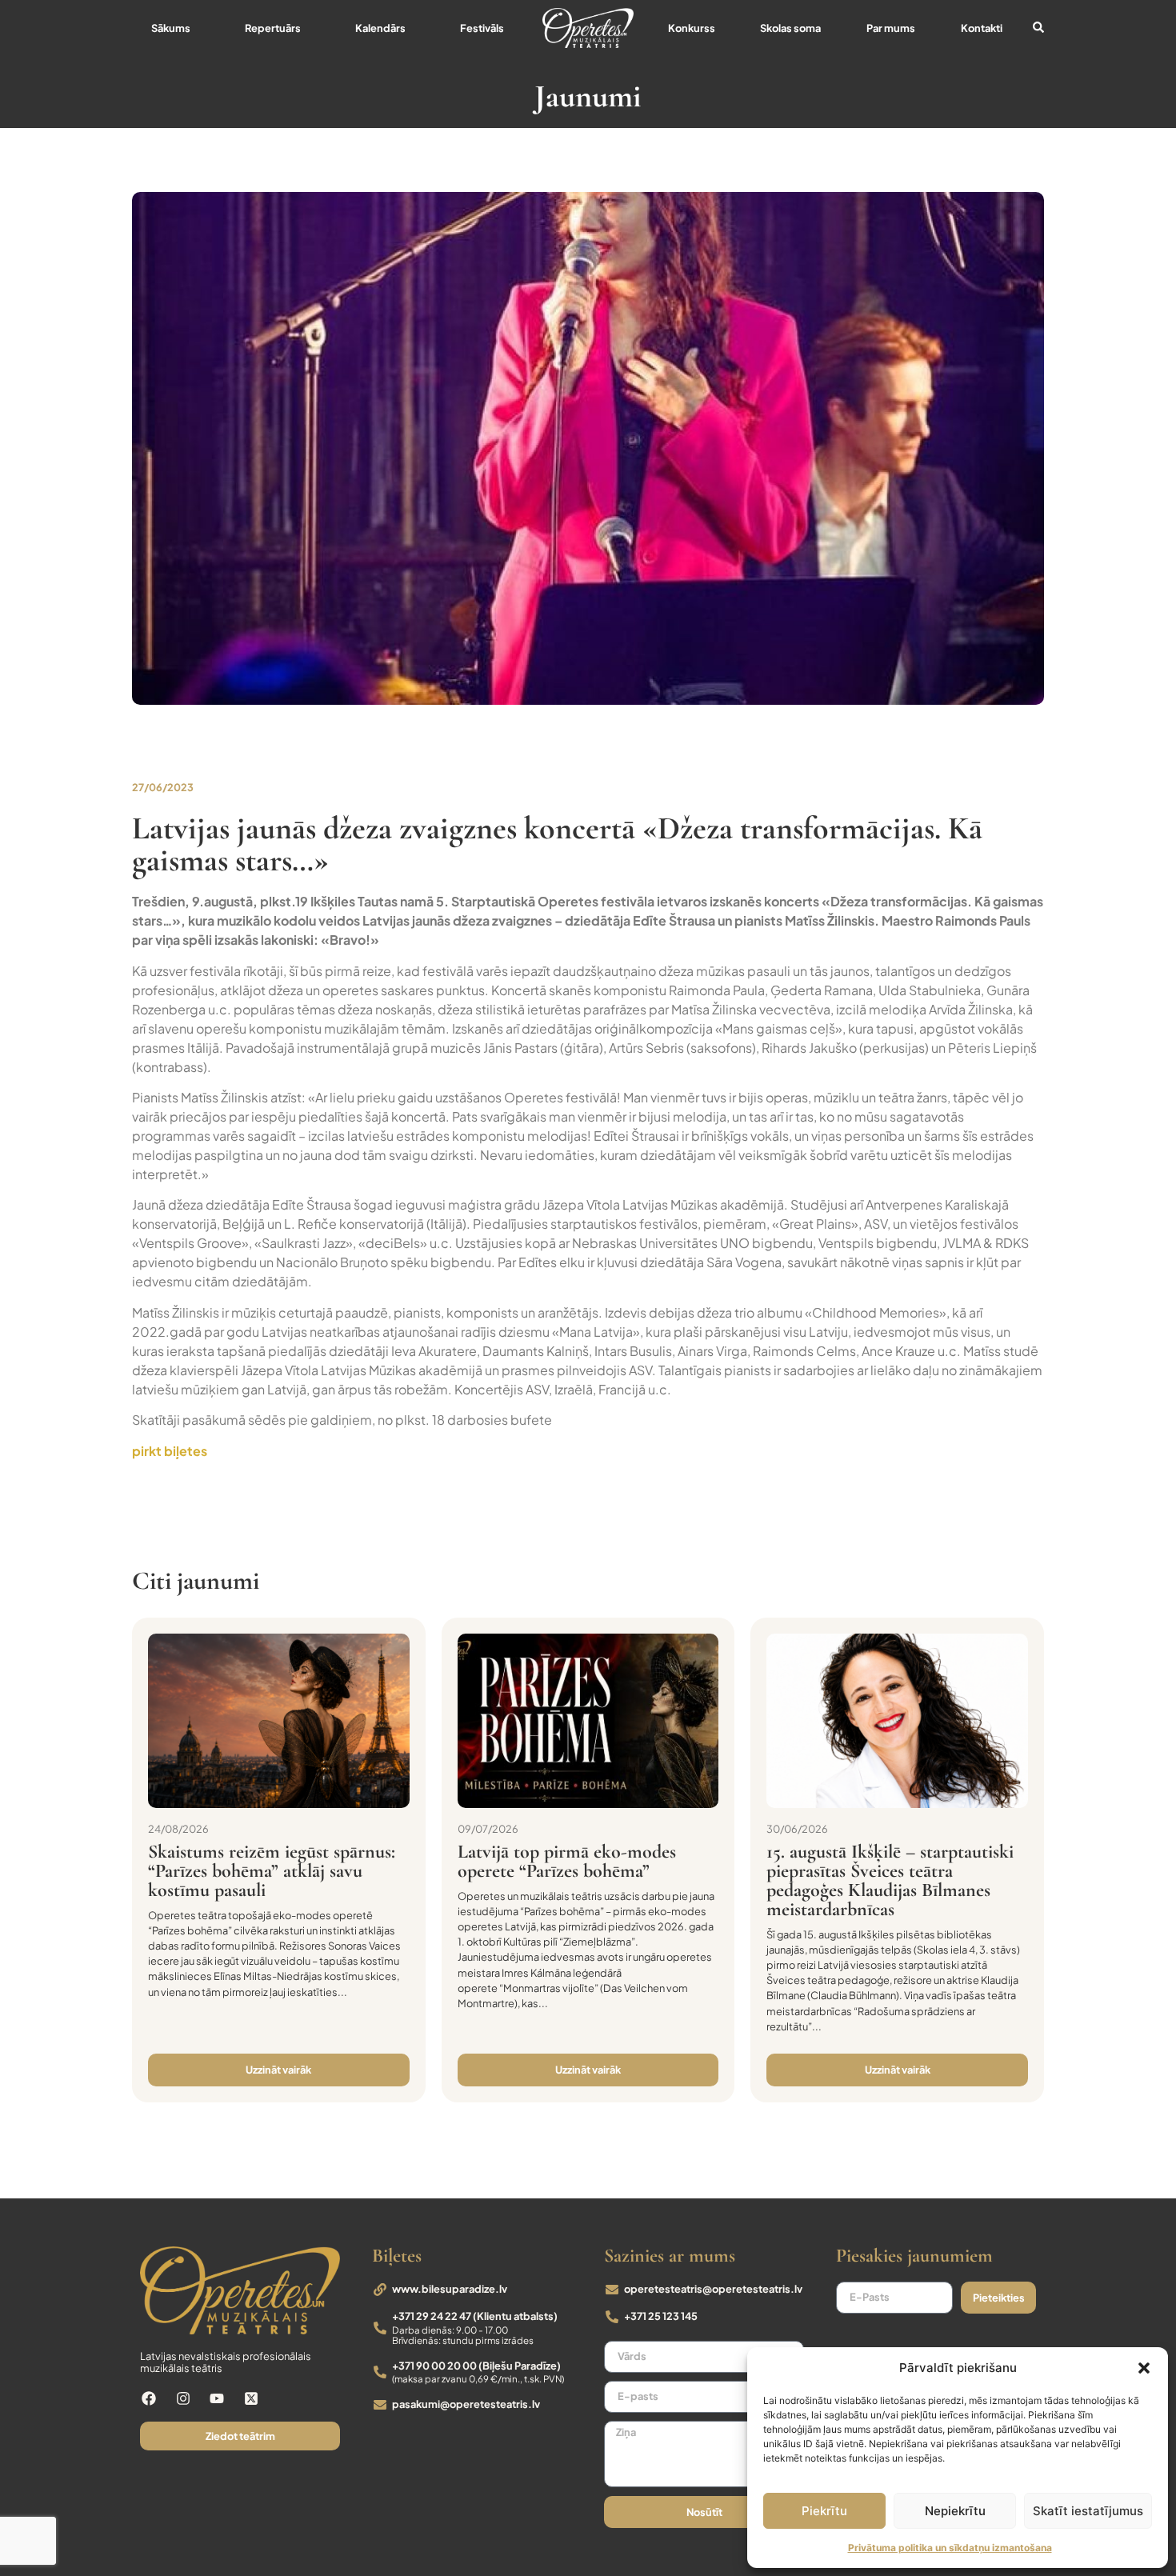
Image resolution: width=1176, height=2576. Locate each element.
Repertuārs (273, 28)
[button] (1144, 2368)
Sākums (171, 28)
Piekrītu (824, 2511)
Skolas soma (790, 28)
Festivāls (482, 28)
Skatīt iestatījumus (1088, 2511)
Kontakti (982, 28)
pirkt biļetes (170, 1451)
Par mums (891, 28)
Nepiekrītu (955, 2511)
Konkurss (692, 28)
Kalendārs (380, 28)
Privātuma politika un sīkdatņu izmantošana (950, 2548)
